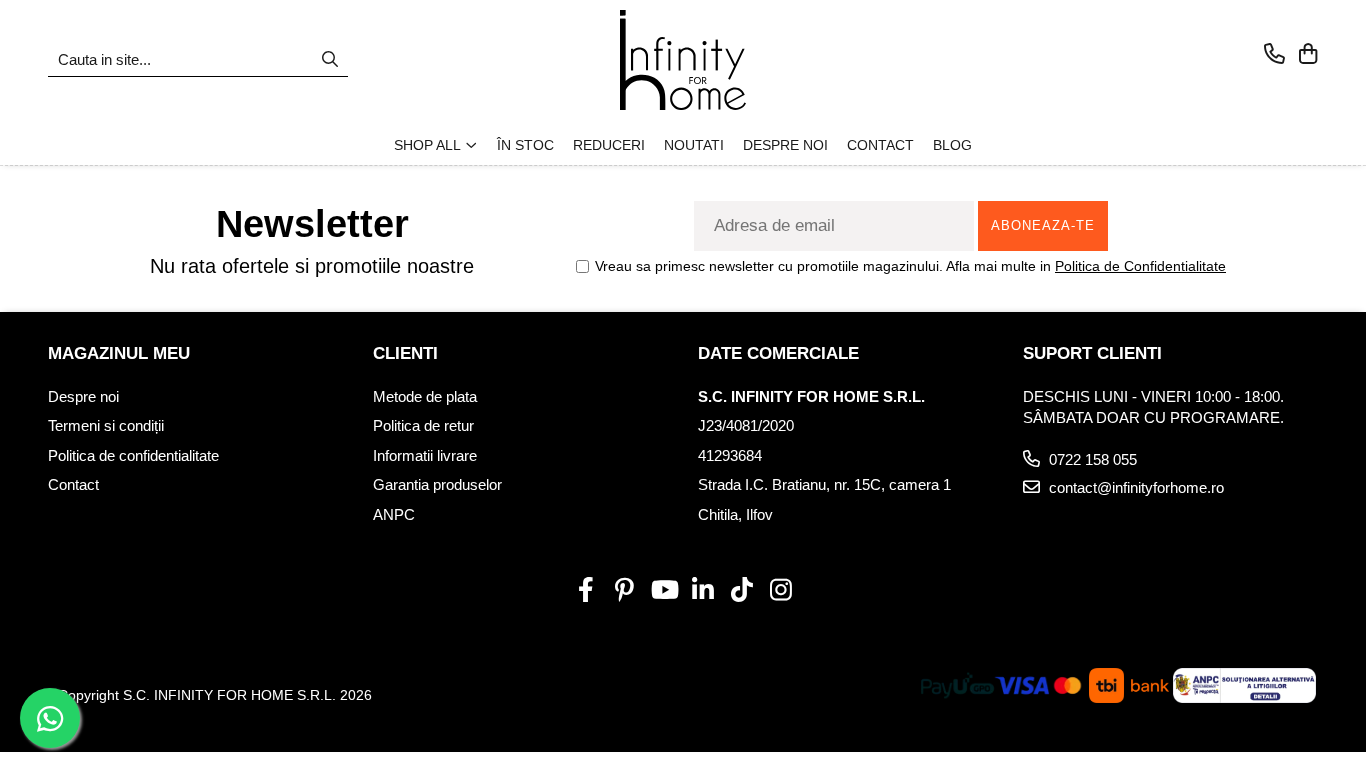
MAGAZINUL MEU (119, 353)
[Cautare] (330, 60)
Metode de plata (425, 396)
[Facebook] (585, 591)
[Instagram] (780, 591)
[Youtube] (663, 591)
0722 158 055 (1091, 459)
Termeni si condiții (106, 425)
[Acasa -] (683, 60)
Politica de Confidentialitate (1140, 266)
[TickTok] (741, 591)
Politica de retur (423, 425)
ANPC (394, 514)
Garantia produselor (437, 484)
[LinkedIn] (702, 591)
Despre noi (83, 396)
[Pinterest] (624, 591)
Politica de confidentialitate (133, 455)
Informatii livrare (425, 455)
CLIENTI (405, 353)
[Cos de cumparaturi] (1307, 55)
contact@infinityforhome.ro (1134, 487)
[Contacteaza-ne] (1274, 55)
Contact (73, 484)
